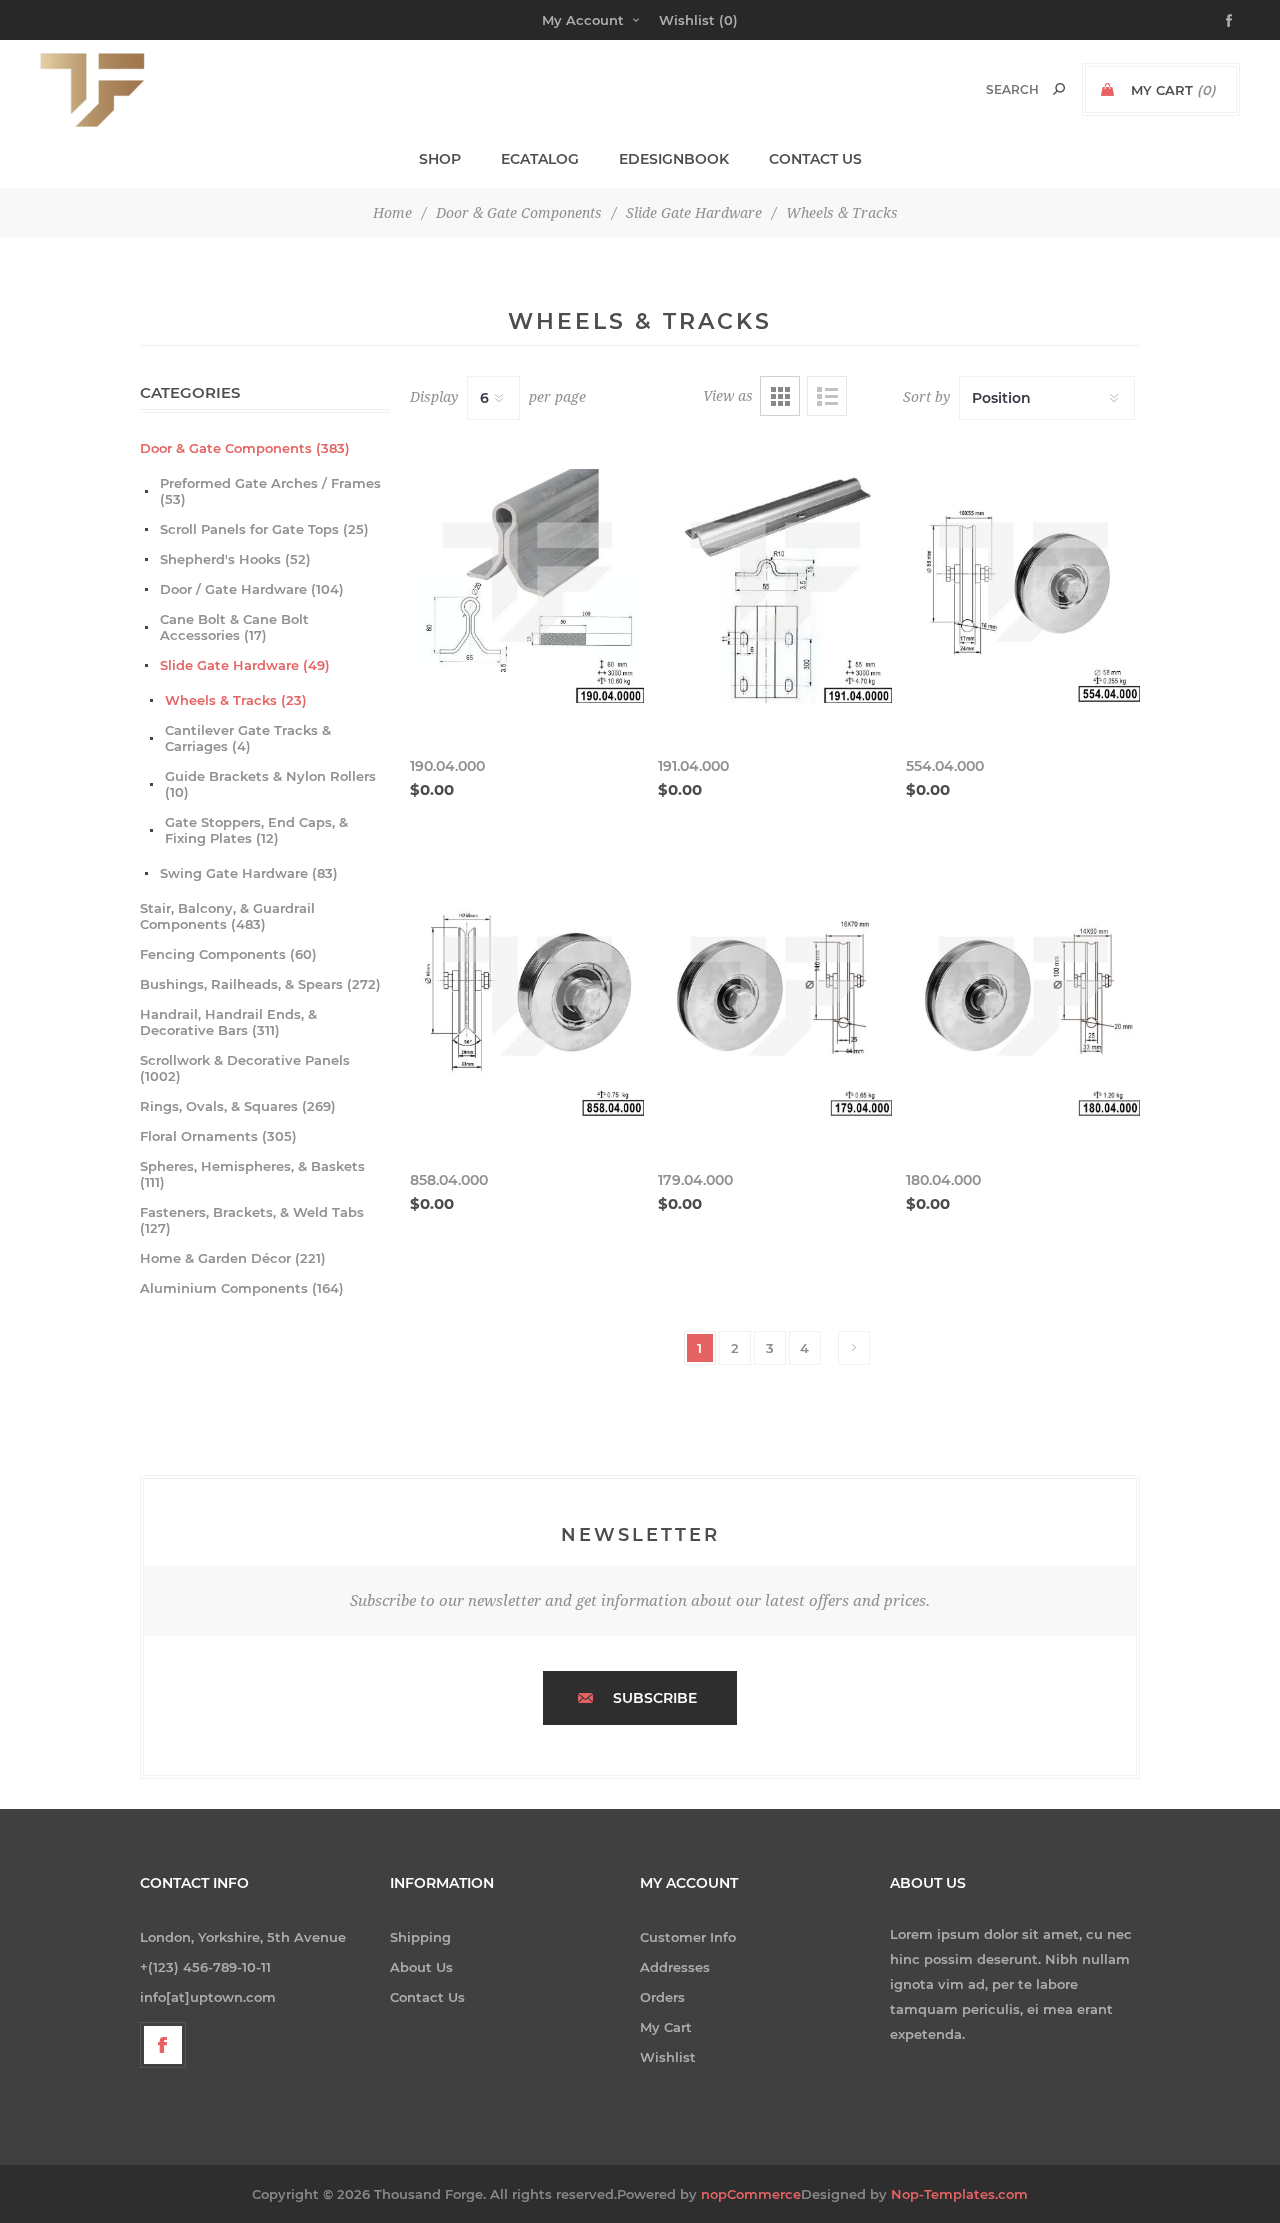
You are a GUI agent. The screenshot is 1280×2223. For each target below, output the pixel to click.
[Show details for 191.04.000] (775, 586)
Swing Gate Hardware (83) (249, 873)
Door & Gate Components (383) (245, 448)
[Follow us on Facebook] (163, 2045)
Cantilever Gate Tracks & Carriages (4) (248, 738)
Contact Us (427, 1997)
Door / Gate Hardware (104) (252, 589)
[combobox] (991, 89)
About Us (421, 1967)
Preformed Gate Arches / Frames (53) (270, 491)
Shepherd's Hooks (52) (235, 559)
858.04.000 (449, 1180)
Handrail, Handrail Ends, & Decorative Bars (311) (228, 1022)
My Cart (666, 2027)
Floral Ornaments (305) (218, 1136)
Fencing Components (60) (228, 954)
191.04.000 (693, 766)
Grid (780, 396)
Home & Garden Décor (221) (233, 1258)
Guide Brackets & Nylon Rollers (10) (270, 784)
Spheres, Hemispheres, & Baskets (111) (252, 1174)
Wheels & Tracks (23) (236, 700)
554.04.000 (945, 766)
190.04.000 (447, 766)
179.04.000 (695, 1180)
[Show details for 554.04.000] (1023, 586)
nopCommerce (751, 2194)
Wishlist (668, 2057)
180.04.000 (943, 1180)
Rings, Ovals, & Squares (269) (238, 1106)
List (827, 396)
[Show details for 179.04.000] (775, 1000)
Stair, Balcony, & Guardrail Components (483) (227, 916)
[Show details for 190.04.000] (527, 586)
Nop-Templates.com (959, 2194)
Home (392, 213)
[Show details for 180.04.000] (1023, 1000)
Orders (662, 1997)
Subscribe (655, 1698)
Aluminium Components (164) (242, 1288)
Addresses (675, 1967)
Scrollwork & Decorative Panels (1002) (245, 1068)
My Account (583, 20)
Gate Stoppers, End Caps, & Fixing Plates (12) (256, 830)
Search (1059, 89)
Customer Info (688, 1937)
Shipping (420, 1937)
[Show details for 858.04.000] (527, 1000)
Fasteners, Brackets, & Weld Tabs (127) (252, 1220)
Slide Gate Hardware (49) (245, 665)
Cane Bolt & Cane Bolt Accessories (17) (234, 627)
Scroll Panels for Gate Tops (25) (264, 529)
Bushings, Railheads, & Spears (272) (260, 984)
